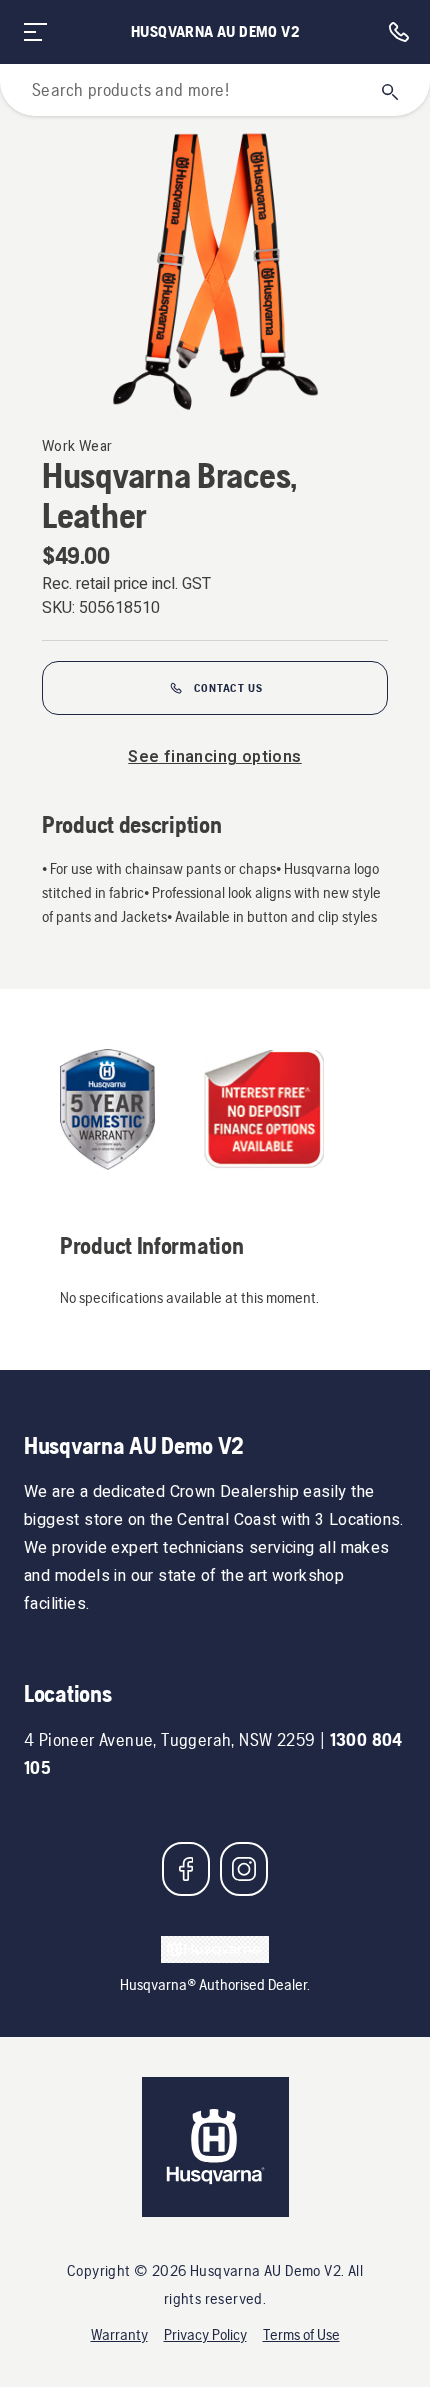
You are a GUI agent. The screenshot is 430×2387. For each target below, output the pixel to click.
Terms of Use (301, 2334)
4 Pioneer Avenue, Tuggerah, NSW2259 (169, 1739)
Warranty (119, 2334)
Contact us (228, 688)
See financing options (214, 757)
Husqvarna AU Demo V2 (215, 31)
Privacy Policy (205, 2334)
